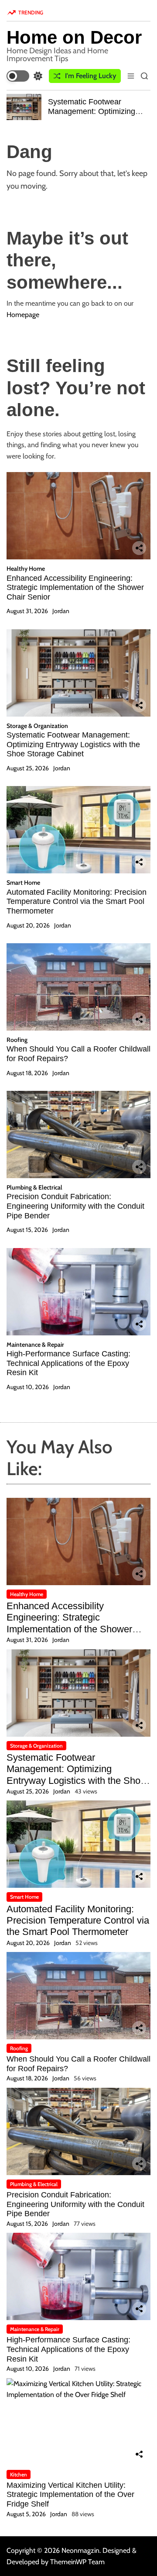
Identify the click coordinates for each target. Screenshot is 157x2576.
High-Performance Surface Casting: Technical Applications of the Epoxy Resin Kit (68, 1363)
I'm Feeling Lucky (90, 76)
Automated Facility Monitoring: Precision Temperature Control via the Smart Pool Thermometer (77, 902)
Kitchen (19, 2474)
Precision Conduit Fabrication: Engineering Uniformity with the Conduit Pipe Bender (75, 1206)
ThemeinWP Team (77, 2562)
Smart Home (23, 883)
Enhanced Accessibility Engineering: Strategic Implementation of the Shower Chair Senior (75, 588)
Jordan (61, 611)
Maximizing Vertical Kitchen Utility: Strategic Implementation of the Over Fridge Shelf (70, 2495)
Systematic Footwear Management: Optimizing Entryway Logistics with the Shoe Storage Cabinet (95, 116)
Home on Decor (74, 38)
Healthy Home (26, 569)
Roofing (17, 1040)
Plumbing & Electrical (34, 1187)
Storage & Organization (37, 726)
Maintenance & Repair (35, 1345)
